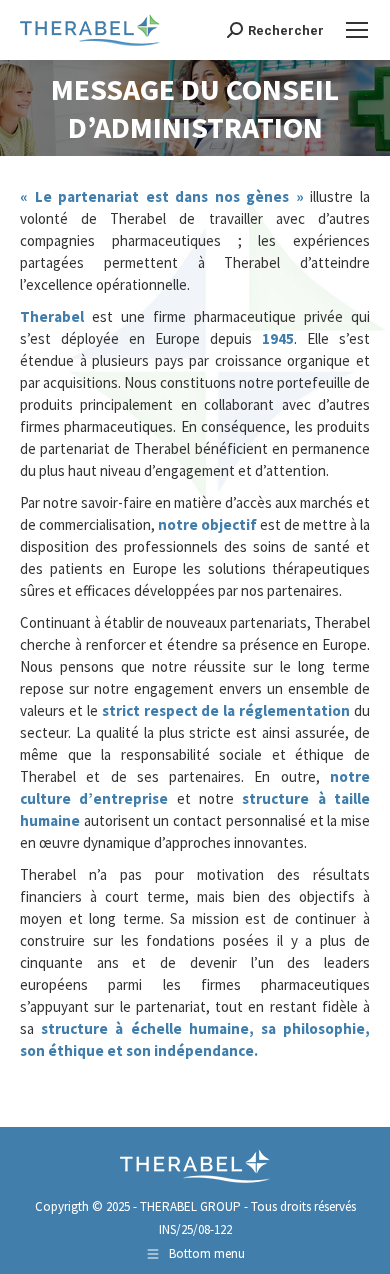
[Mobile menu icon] (357, 30)
